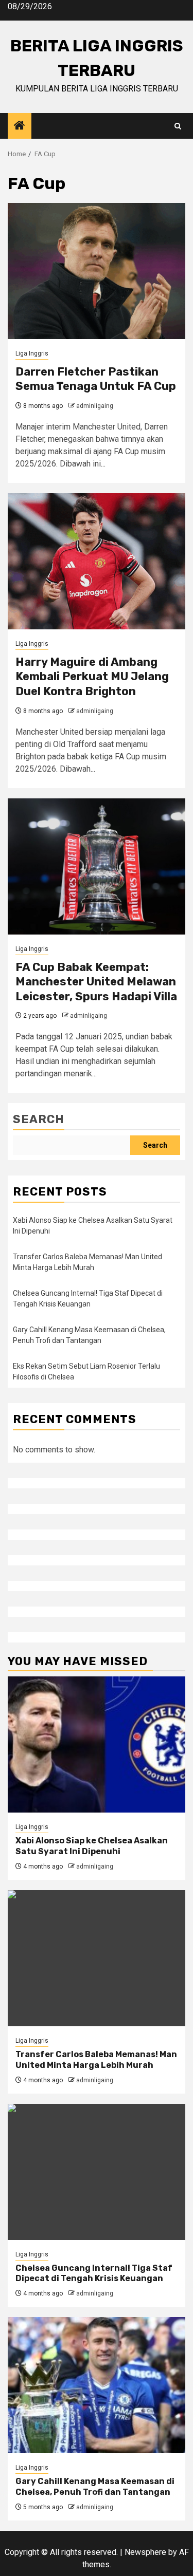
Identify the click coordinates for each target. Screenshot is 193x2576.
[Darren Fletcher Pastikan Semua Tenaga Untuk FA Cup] (97, 271)
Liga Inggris (32, 353)
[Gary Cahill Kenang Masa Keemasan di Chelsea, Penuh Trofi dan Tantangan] (97, 2385)
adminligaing (95, 406)
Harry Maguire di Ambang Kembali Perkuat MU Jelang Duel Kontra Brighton (92, 677)
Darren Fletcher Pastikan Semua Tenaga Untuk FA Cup (96, 379)
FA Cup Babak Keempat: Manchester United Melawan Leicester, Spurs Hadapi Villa (96, 982)
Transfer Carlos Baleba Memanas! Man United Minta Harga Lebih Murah (96, 2060)
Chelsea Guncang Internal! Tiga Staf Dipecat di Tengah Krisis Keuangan (94, 2273)
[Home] (20, 126)
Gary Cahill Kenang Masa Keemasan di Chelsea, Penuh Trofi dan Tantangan (95, 2487)
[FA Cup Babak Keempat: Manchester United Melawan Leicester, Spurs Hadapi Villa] (97, 866)
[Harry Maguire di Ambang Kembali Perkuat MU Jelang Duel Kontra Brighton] (97, 561)
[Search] (178, 126)
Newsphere (145, 2552)
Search (39, 1119)
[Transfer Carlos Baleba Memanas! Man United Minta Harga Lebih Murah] (97, 1958)
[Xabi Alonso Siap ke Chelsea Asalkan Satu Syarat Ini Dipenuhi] (97, 1744)
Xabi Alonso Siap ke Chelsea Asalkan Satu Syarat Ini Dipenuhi (92, 1846)
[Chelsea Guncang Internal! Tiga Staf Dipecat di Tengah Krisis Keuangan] (97, 2172)
